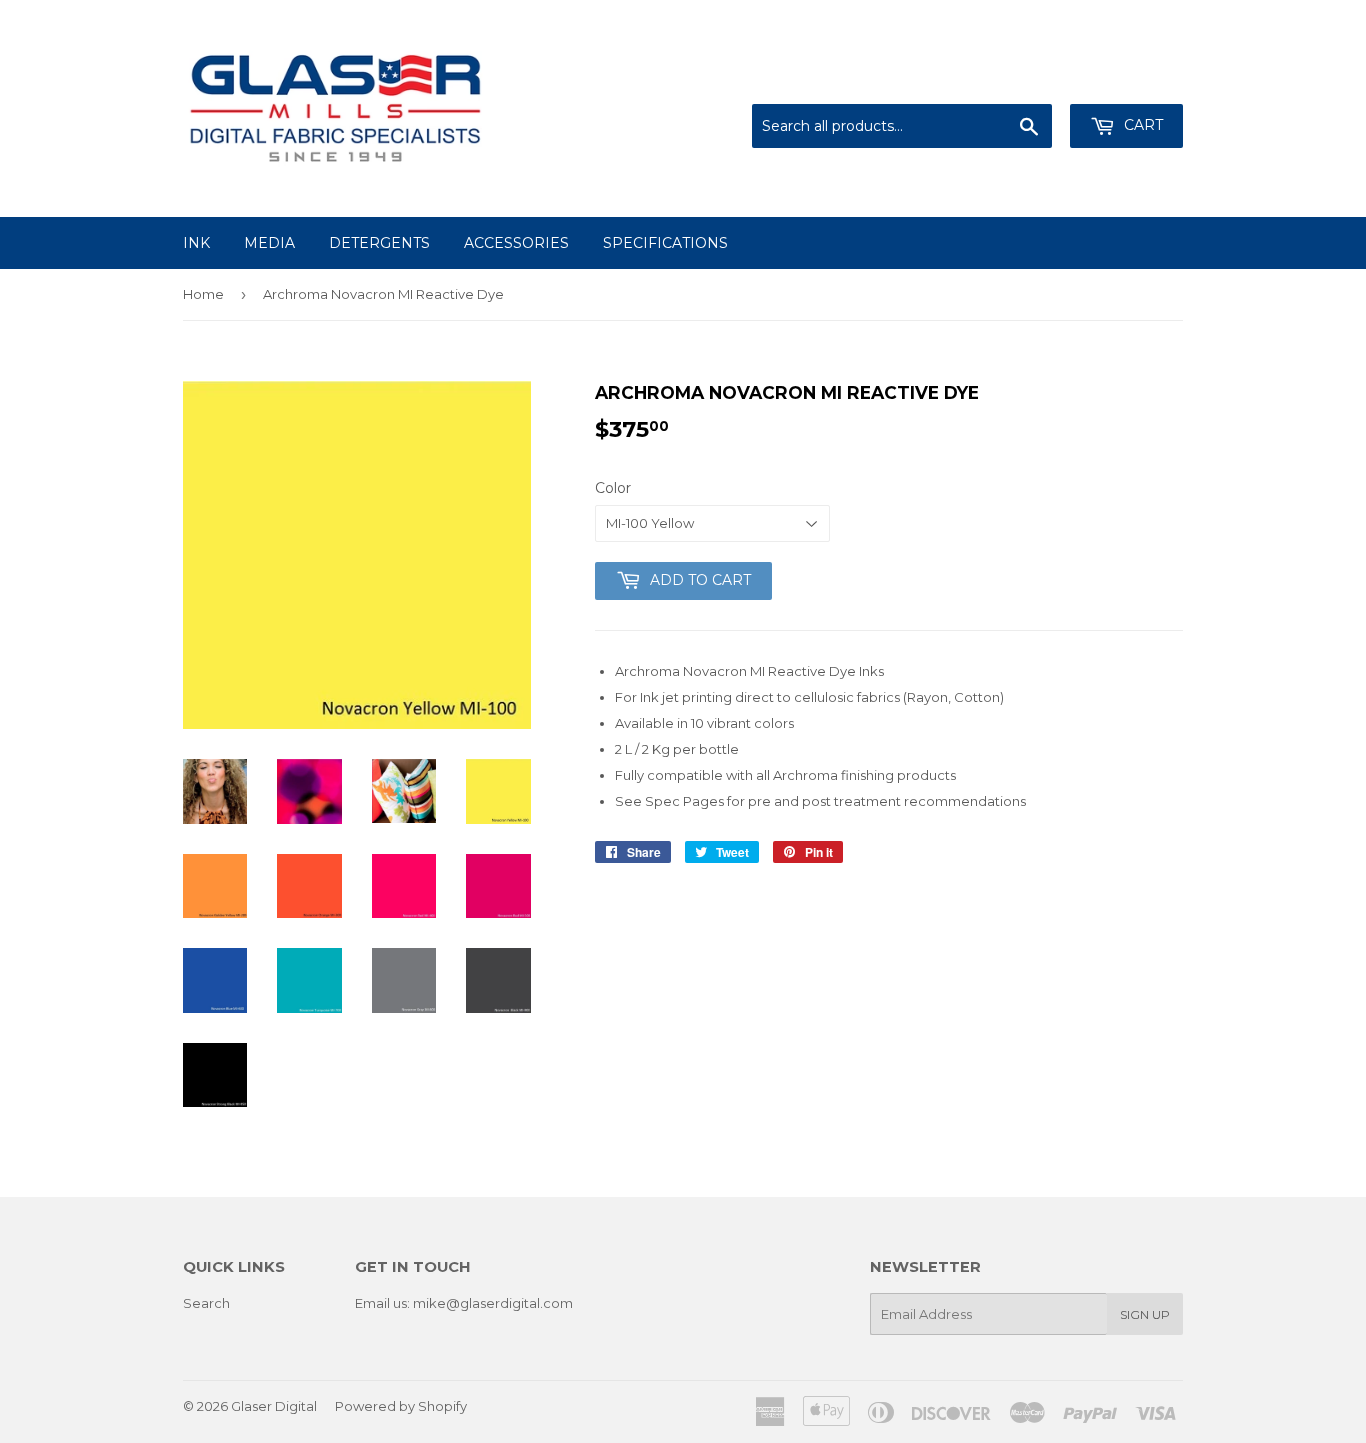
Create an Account (1125, 80)
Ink (196, 243)
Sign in (1018, 80)
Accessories (516, 243)
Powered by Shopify (401, 1406)
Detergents (379, 243)
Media (269, 243)
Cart (1141, 125)
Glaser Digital (274, 1406)
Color (613, 488)
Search (206, 1303)
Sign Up (1145, 1314)
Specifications (665, 243)
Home (203, 294)
